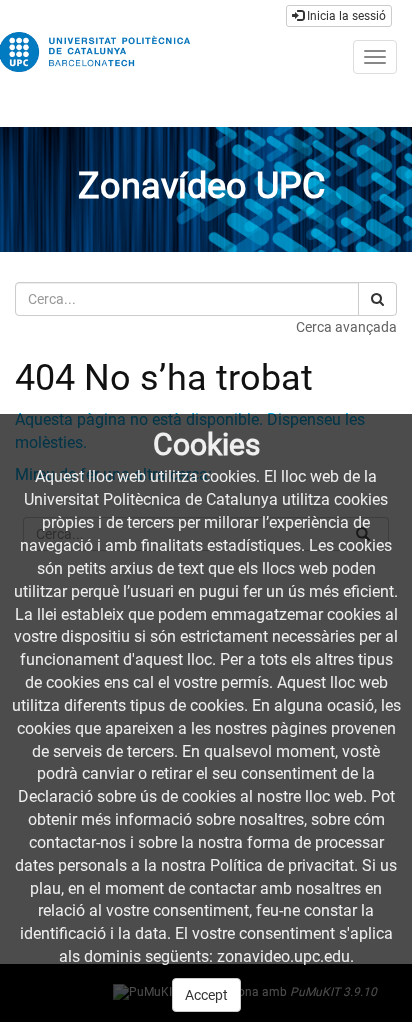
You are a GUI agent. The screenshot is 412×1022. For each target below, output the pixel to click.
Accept (206, 995)
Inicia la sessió (345, 16)
